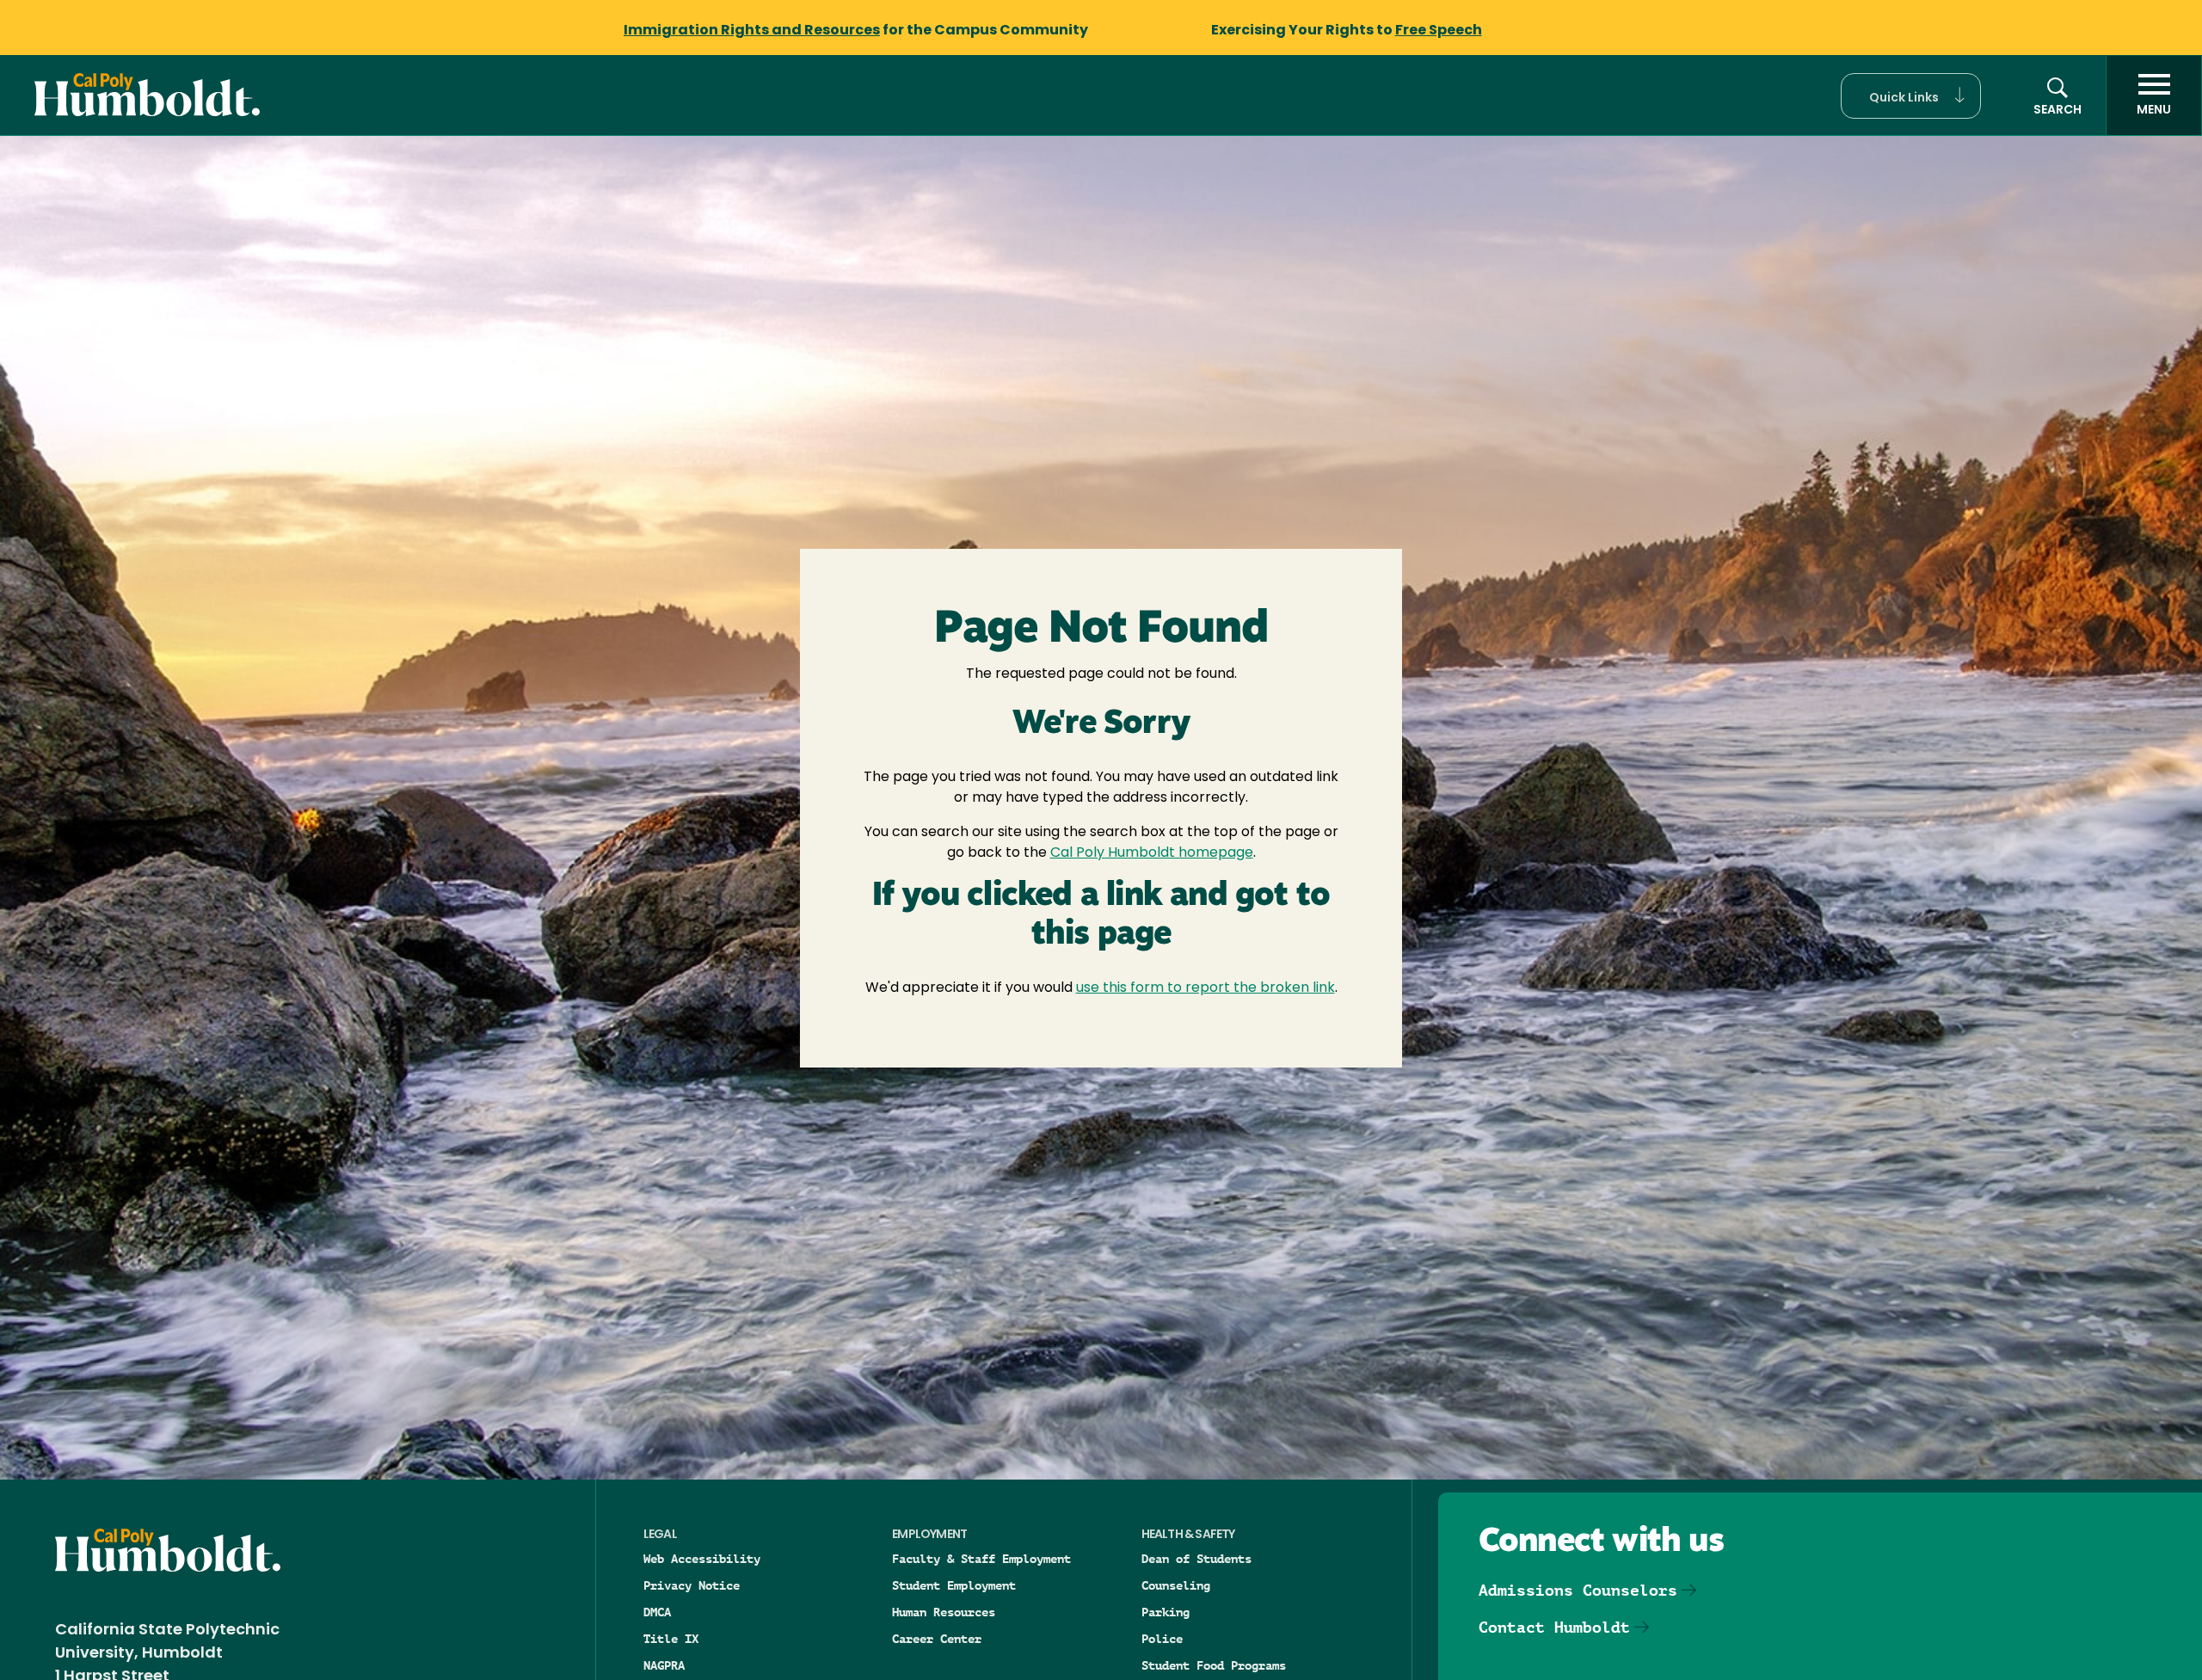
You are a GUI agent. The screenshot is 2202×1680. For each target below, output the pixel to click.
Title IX (671, 1639)
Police (1162, 1639)
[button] (1911, 96)
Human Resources (944, 1612)
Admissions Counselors (1578, 1590)
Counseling (1176, 1585)
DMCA (657, 1612)
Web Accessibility (702, 1559)
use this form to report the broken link (1206, 988)
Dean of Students (1196, 1559)
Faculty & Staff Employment (981, 1559)
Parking (1166, 1612)
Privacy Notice (692, 1585)
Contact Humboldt (1554, 1627)
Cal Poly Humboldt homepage (1152, 853)
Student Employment (954, 1585)
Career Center (937, 1639)
